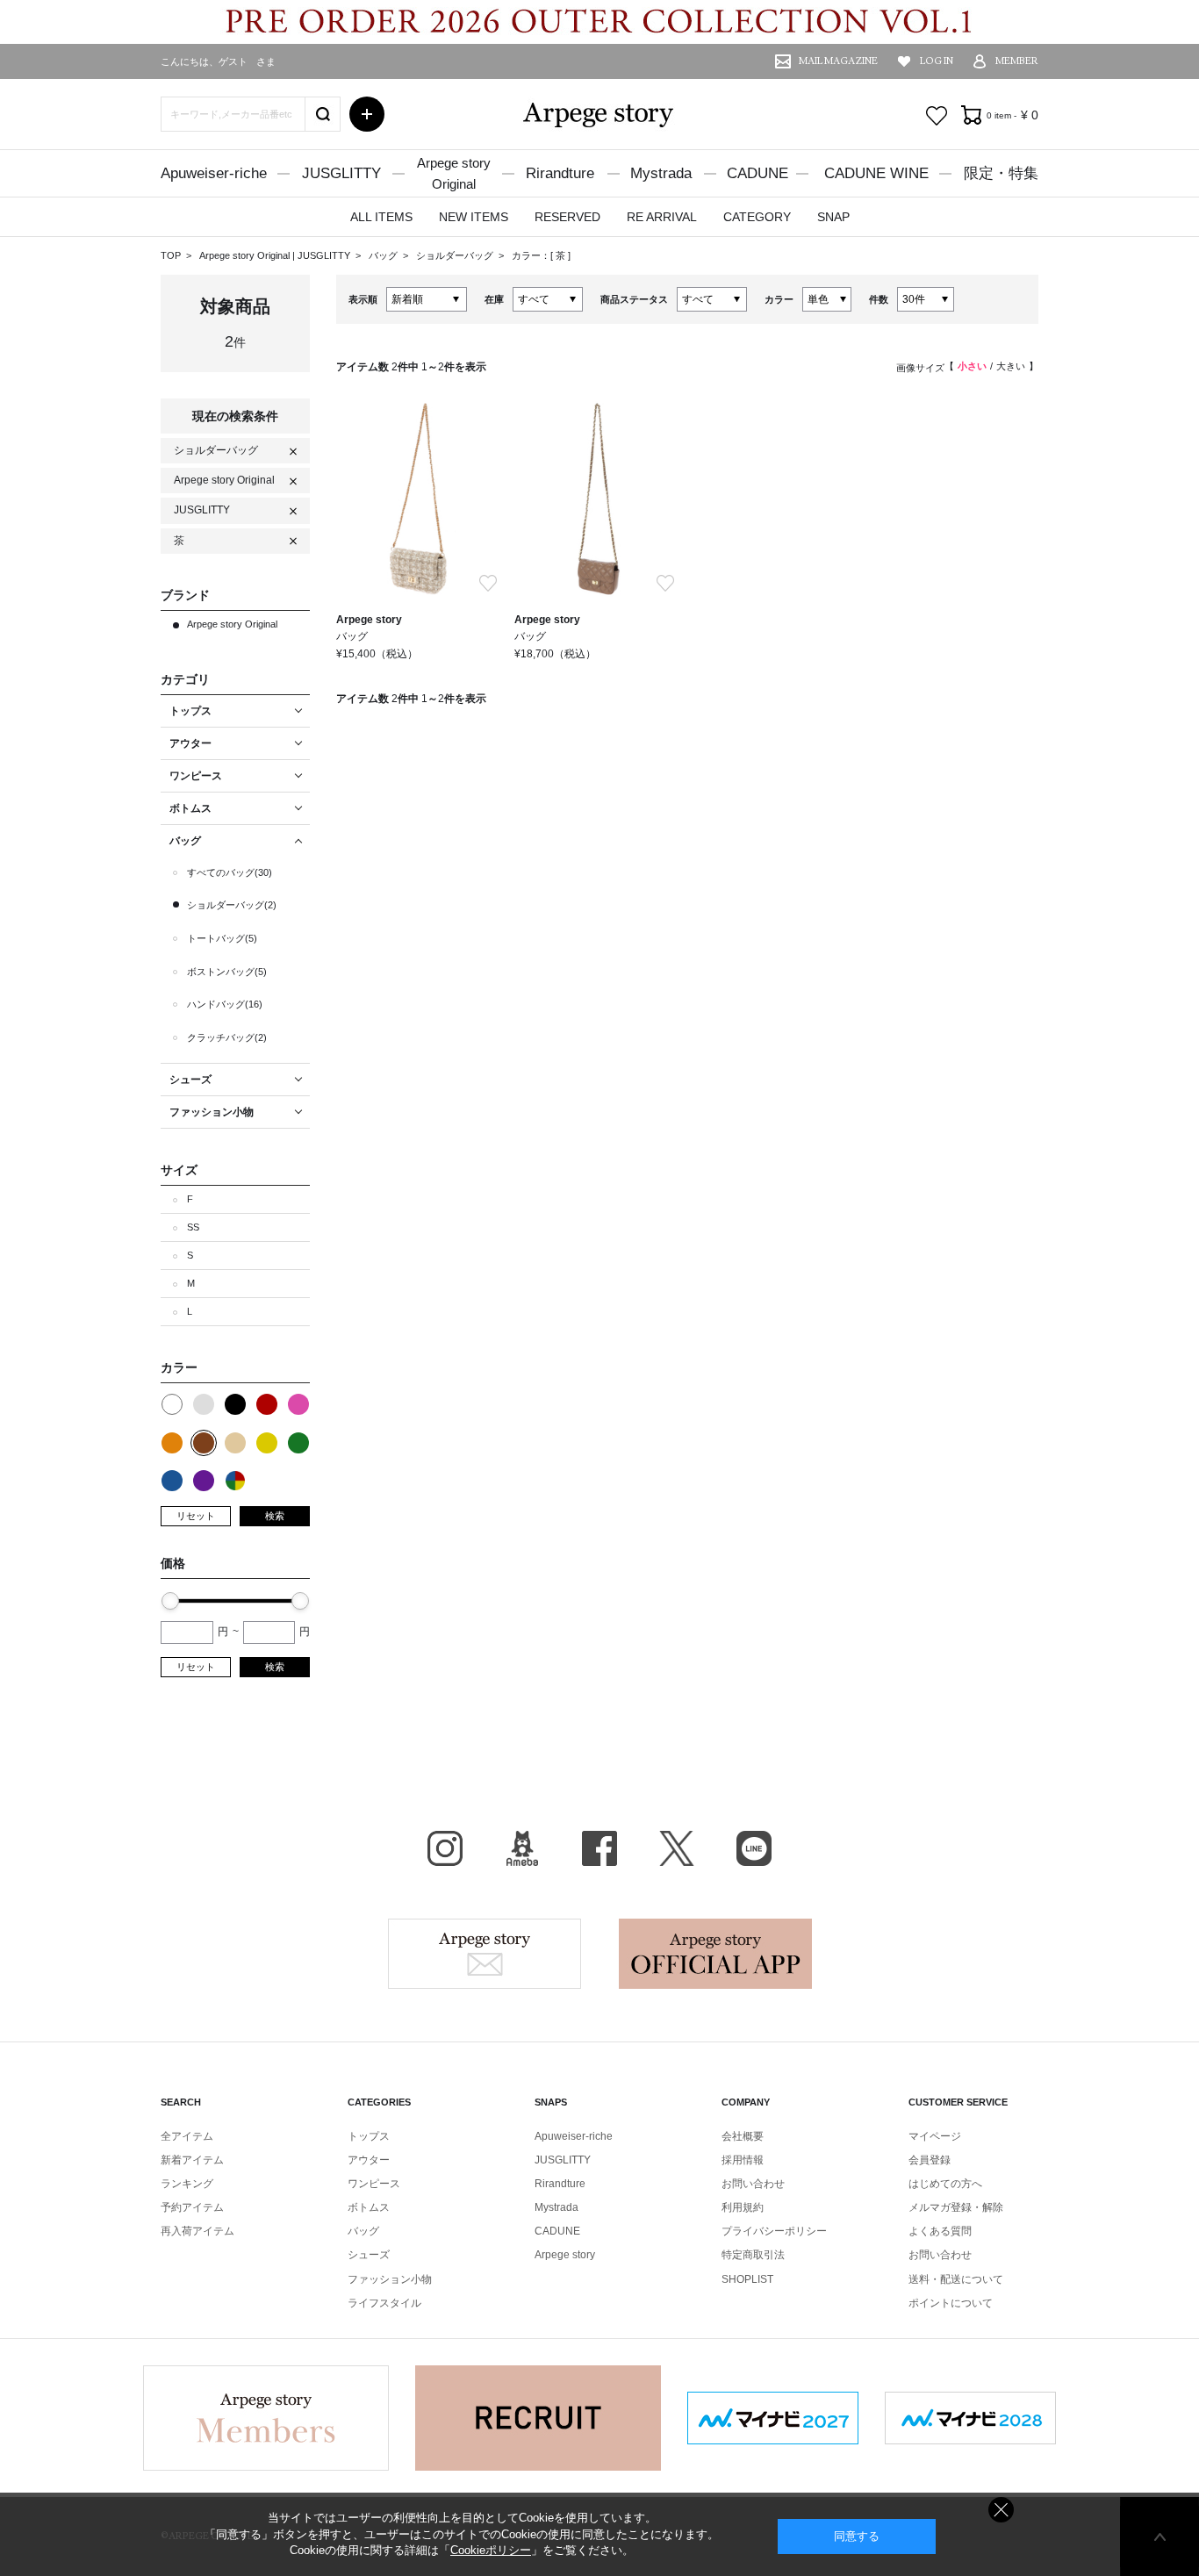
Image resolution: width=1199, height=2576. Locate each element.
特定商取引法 (753, 2255)
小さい (972, 366)
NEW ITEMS (474, 217)
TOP (171, 255)
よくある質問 (940, 2231)
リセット (196, 1516)
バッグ (384, 255)
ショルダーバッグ (456, 255)
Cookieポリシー (491, 2550)
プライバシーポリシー (774, 2231)
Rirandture (560, 173)
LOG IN (937, 61)
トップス (369, 2136)
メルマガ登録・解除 (956, 2207)
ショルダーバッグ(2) (232, 905)
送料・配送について (956, 2279)
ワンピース (374, 2184)
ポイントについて (951, 2303)
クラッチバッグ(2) (227, 1037)
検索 (275, 1516)
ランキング (187, 2184)
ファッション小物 (390, 2279)
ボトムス (369, 2207)
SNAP (833, 217)
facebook (599, 1848)
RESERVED (567, 217)
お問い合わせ (753, 2184)
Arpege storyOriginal (454, 173)
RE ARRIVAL (662, 217)
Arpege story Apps (715, 1954)
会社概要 (743, 2136)
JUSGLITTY (341, 173)
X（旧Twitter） (677, 1848)
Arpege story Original (244, 255)
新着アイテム (192, 2160)
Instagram (445, 1848)
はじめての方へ (945, 2184)
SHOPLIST (747, 2279)
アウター (369, 2160)
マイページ (935, 2136)
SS (193, 1227)
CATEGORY (757, 217)
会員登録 (930, 2160)
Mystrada (661, 173)
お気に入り (937, 116)
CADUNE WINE (876, 173)
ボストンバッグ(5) (227, 972)
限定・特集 (1001, 173)
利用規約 (743, 2207)
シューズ (369, 2255)
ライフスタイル (384, 2303)
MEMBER (1017, 61)
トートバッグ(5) (222, 938)
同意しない (1001, 2510)
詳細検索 (367, 114)
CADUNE (757, 173)
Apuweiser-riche (214, 173)
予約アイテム (192, 2207)
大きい (1011, 366)
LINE (754, 1848)
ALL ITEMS (381, 217)
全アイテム (187, 2136)
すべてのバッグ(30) (230, 872)
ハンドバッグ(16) (225, 1004)
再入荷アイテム (197, 2231)
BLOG (522, 1848)
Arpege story (485, 1954)
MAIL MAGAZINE (838, 61)
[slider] (170, 1601)
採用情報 (743, 2160)
